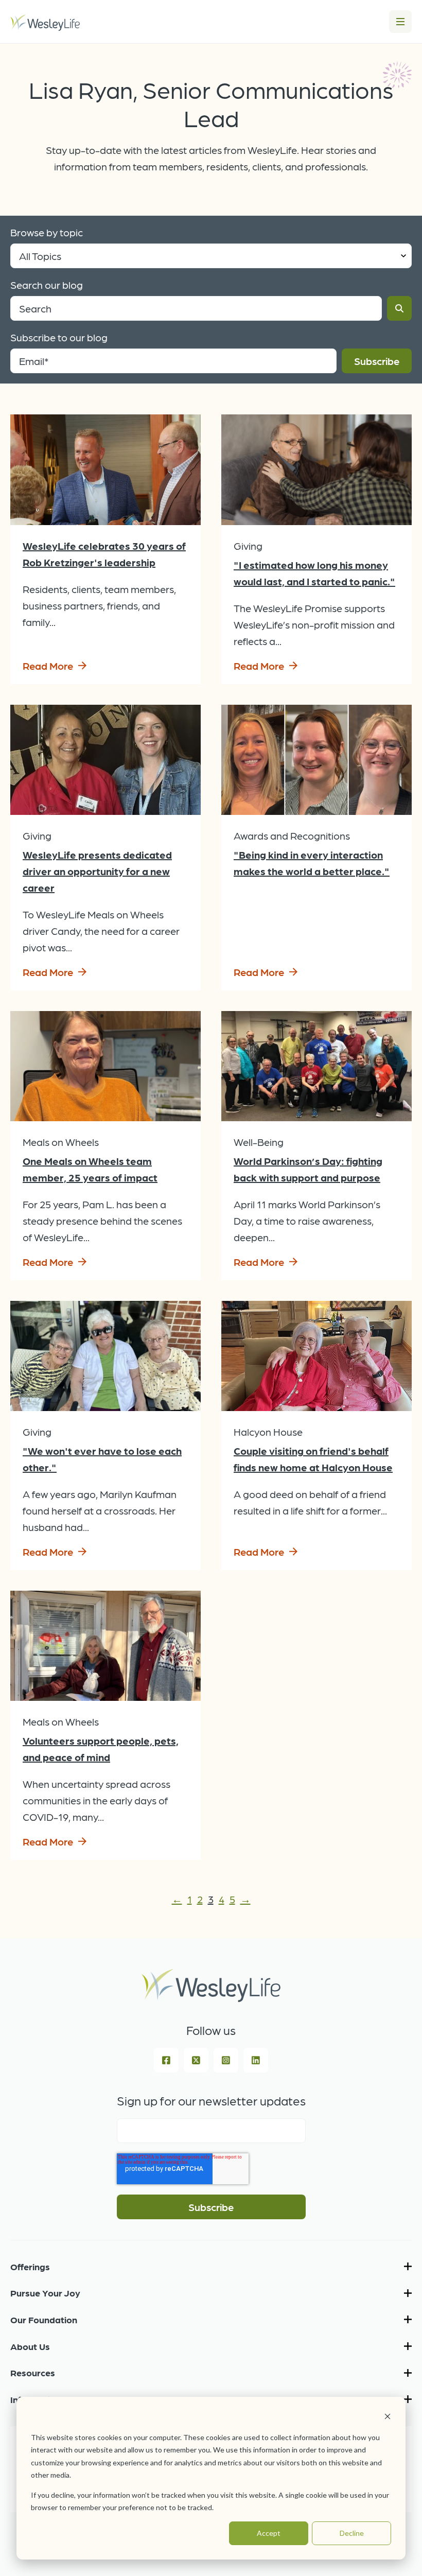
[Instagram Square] (226, 2060)
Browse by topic (47, 232)
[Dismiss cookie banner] (388, 2418)
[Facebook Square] (166, 2060)
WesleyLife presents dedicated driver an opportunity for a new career (97, 871)
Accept (269, 2533)
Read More (48, 666)
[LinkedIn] (256, 2060)
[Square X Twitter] (196, 2060)
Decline (352, 2533)
